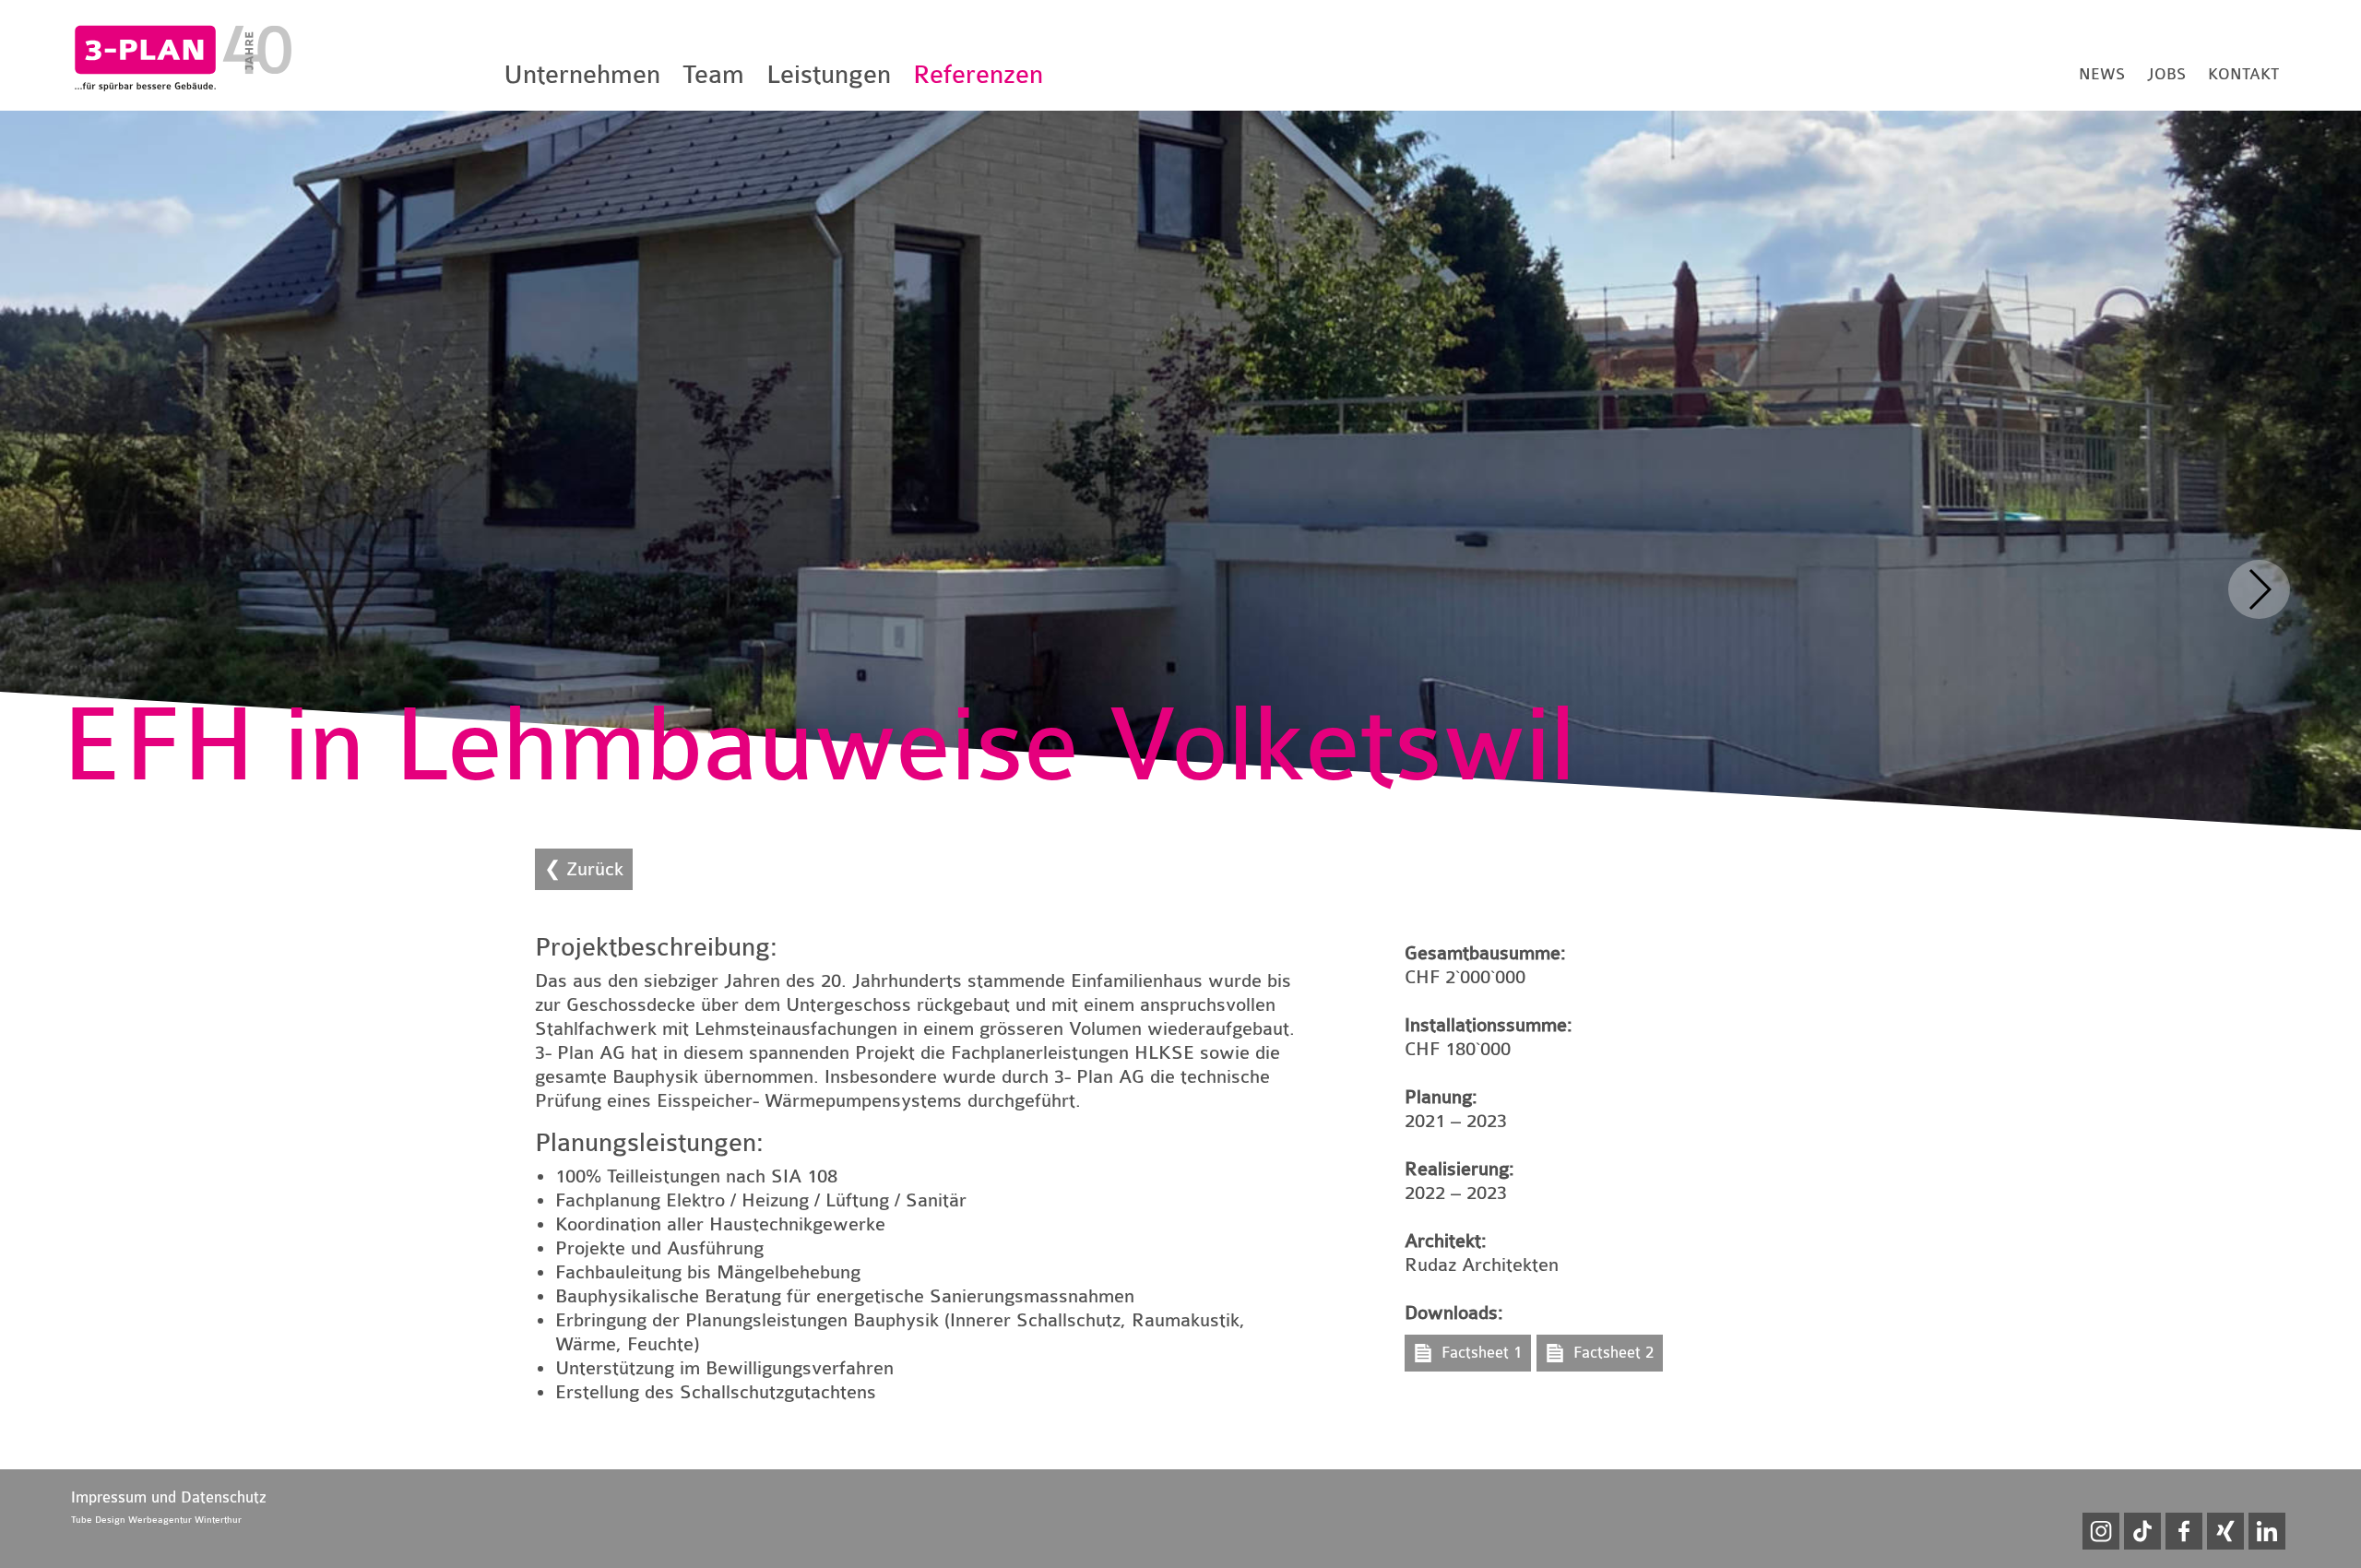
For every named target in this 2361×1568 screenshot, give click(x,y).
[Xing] (2225, 1531)
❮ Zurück (584, 869)
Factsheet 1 (1482, 1353)
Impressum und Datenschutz (169, 1497)
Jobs (2166, 74)
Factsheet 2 (1614, 1353)
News (2102, 74)
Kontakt (2243, 74)
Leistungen (829, 75)
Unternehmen (582, 75)
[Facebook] (2184, 1531)
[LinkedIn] (2267, 1531)
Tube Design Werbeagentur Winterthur (156, 1520)
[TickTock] (2142, 1531)
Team (713, 75)
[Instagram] (2101, 1531)
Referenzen (978, 75)
